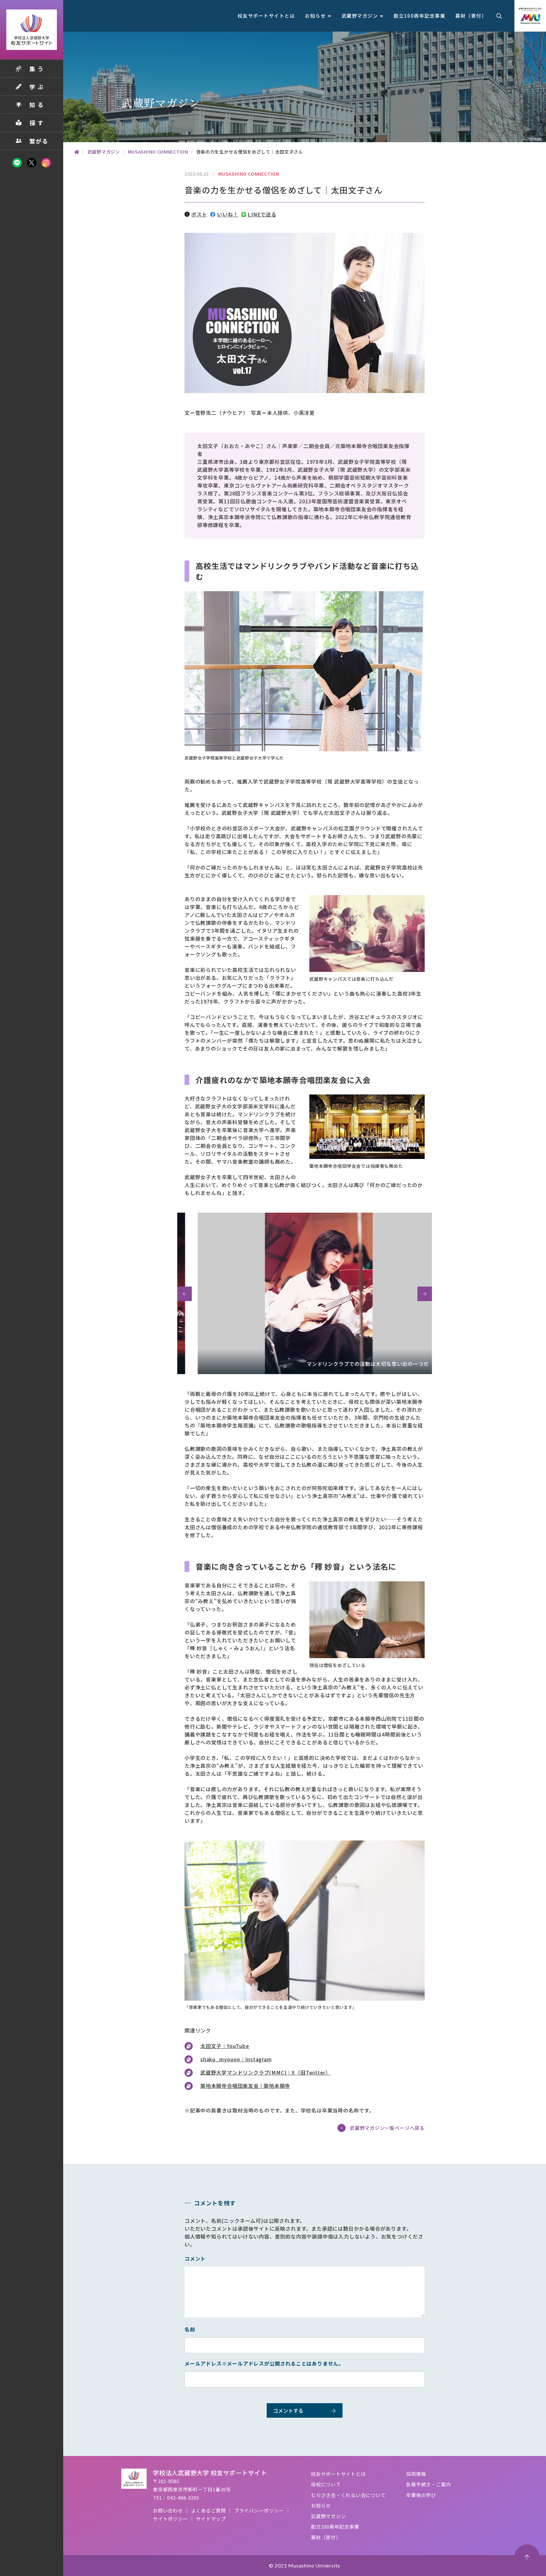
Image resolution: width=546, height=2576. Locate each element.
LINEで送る (262, 214)
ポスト (199, 214)
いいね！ (228, 214)
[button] (185, 1294)
